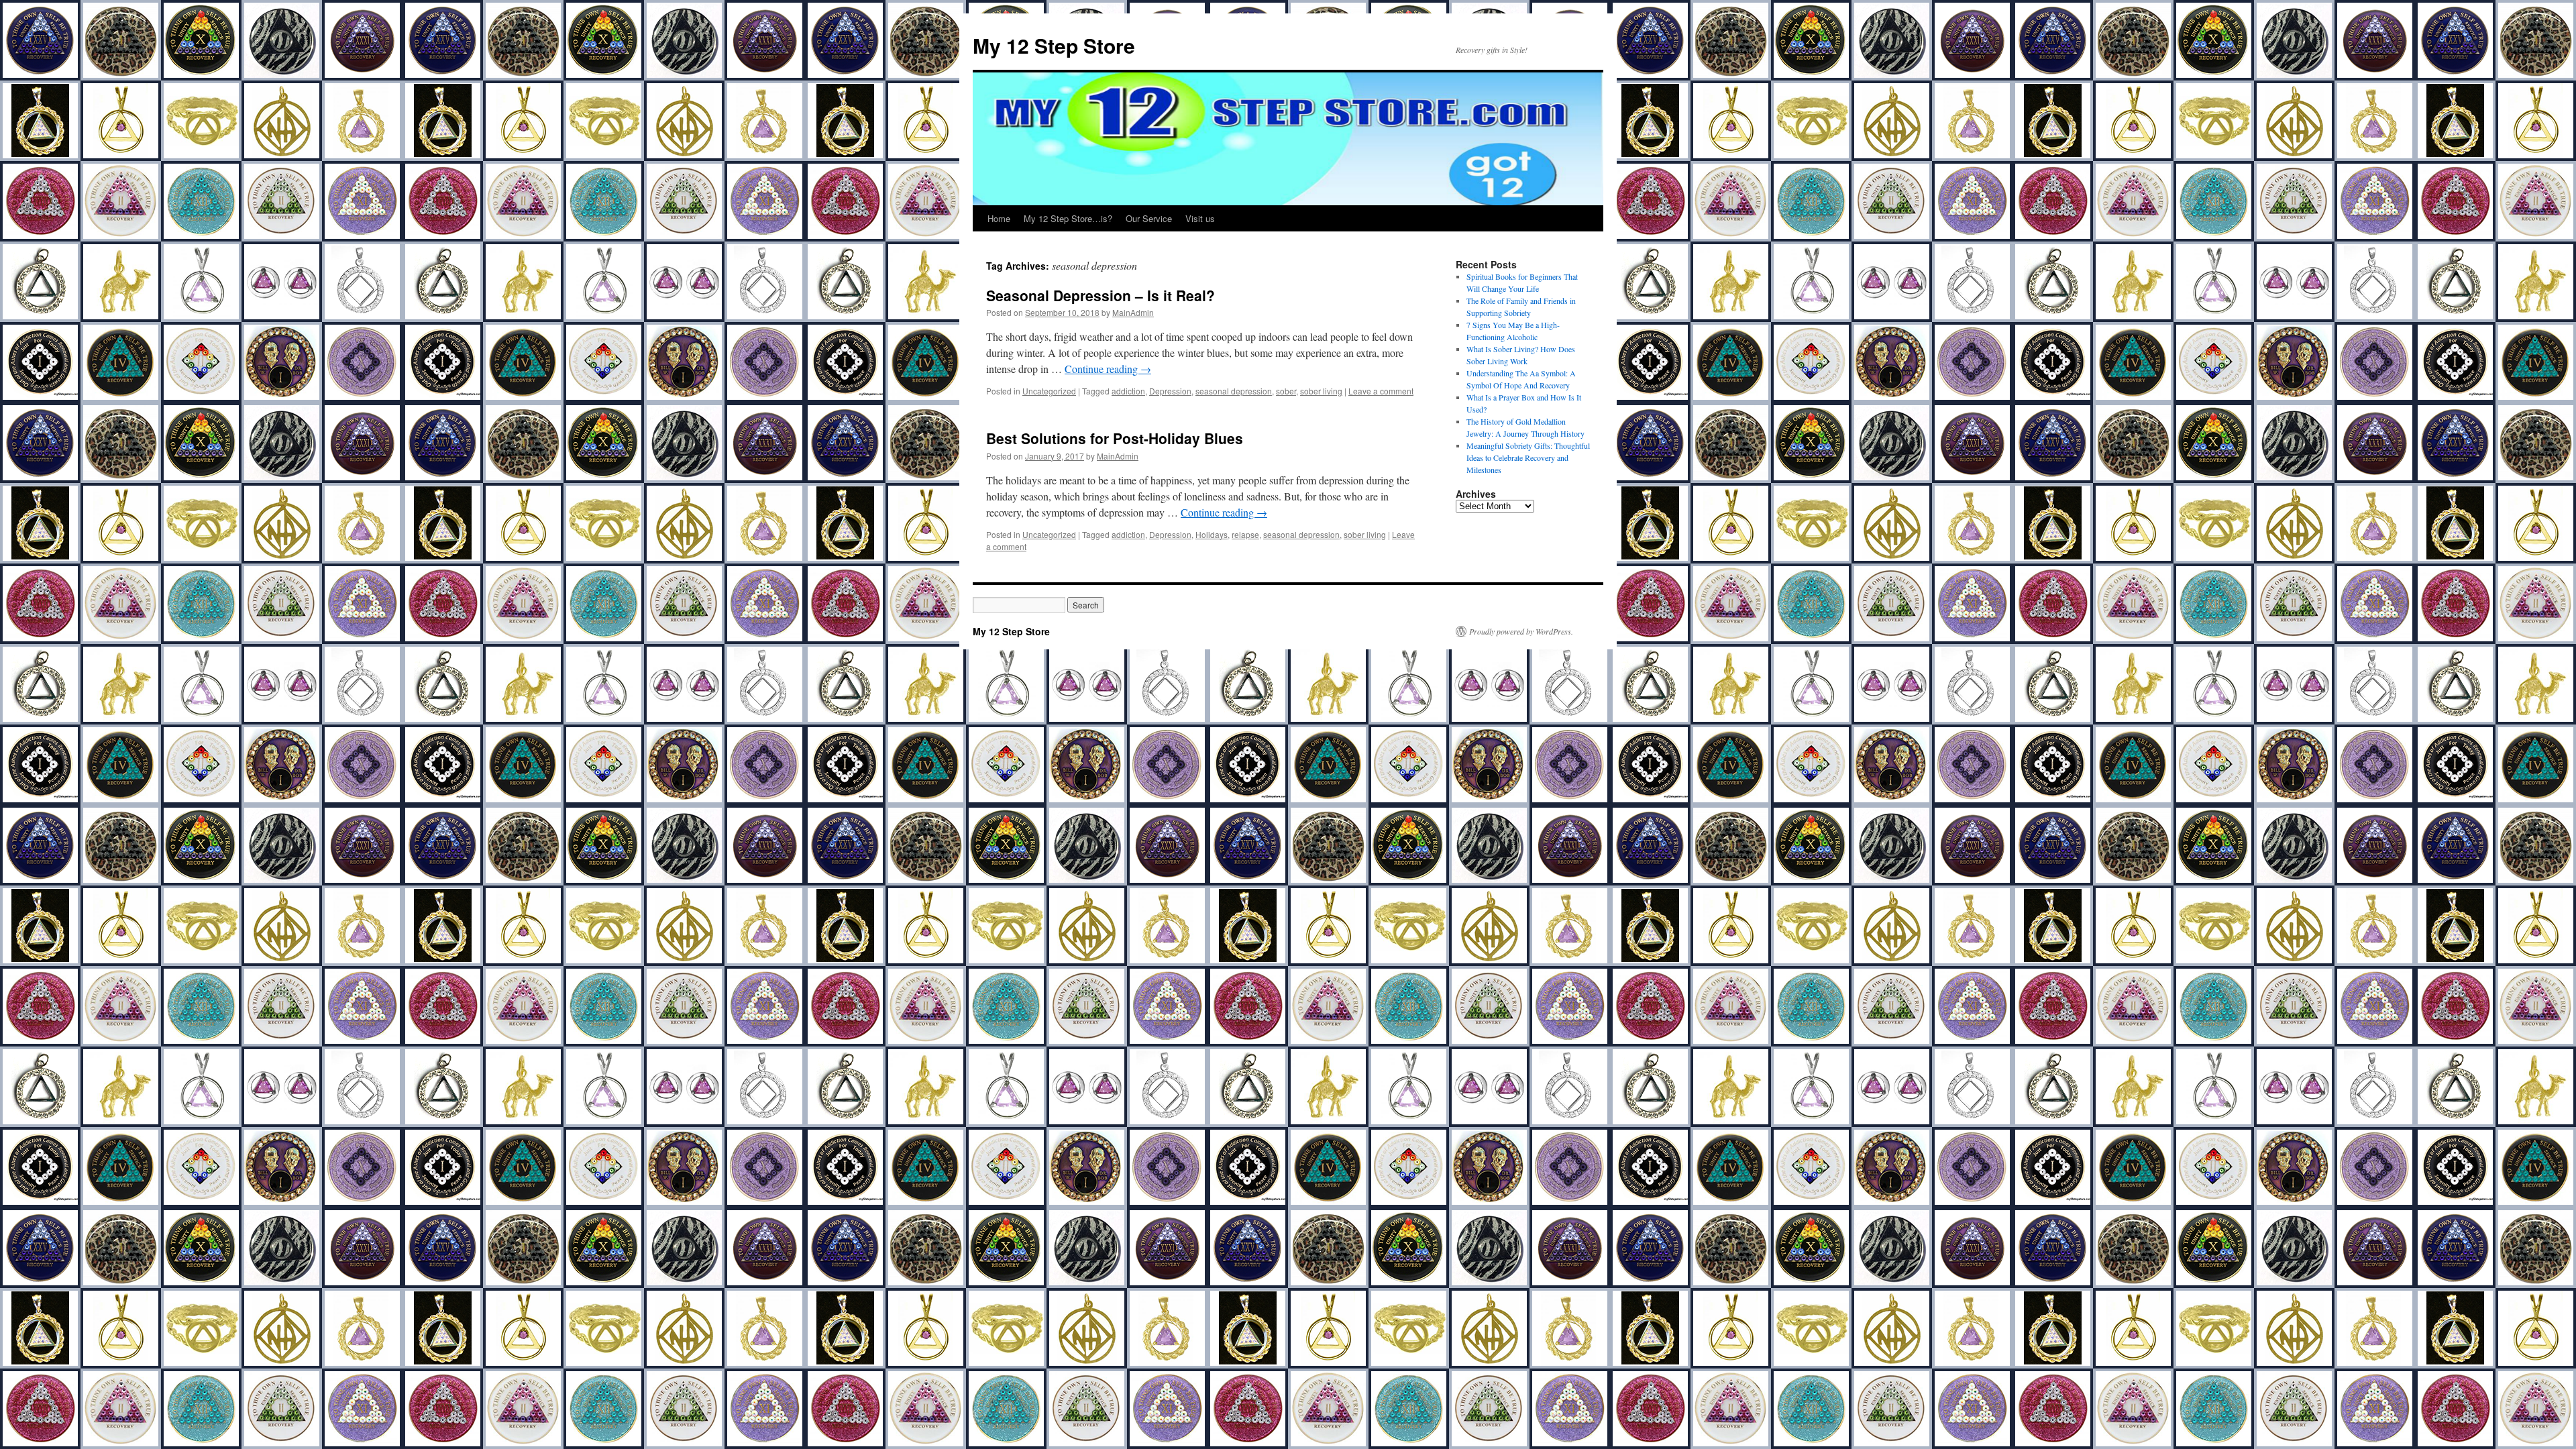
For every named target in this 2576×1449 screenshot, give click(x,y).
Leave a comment (1381, 391)
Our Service (1149, 218)
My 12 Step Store (1054, 45)
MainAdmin (1133, 312)
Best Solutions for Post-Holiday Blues (1115, 438)
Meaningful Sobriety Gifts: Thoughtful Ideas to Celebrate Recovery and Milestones (1528, 458)
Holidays (1212, 534)
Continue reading (1108, 369)
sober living (1321, 391)
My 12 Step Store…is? (1068, 218)
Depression (1170, 391)
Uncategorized (1049, 391)
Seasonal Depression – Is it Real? (1101, 295)
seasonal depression (1234, 391)
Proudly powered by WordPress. (1521, 631)
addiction (1128, 391)
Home (999, 218)
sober (1286, 391)
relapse (1245, 534)
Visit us (1200, 218)
